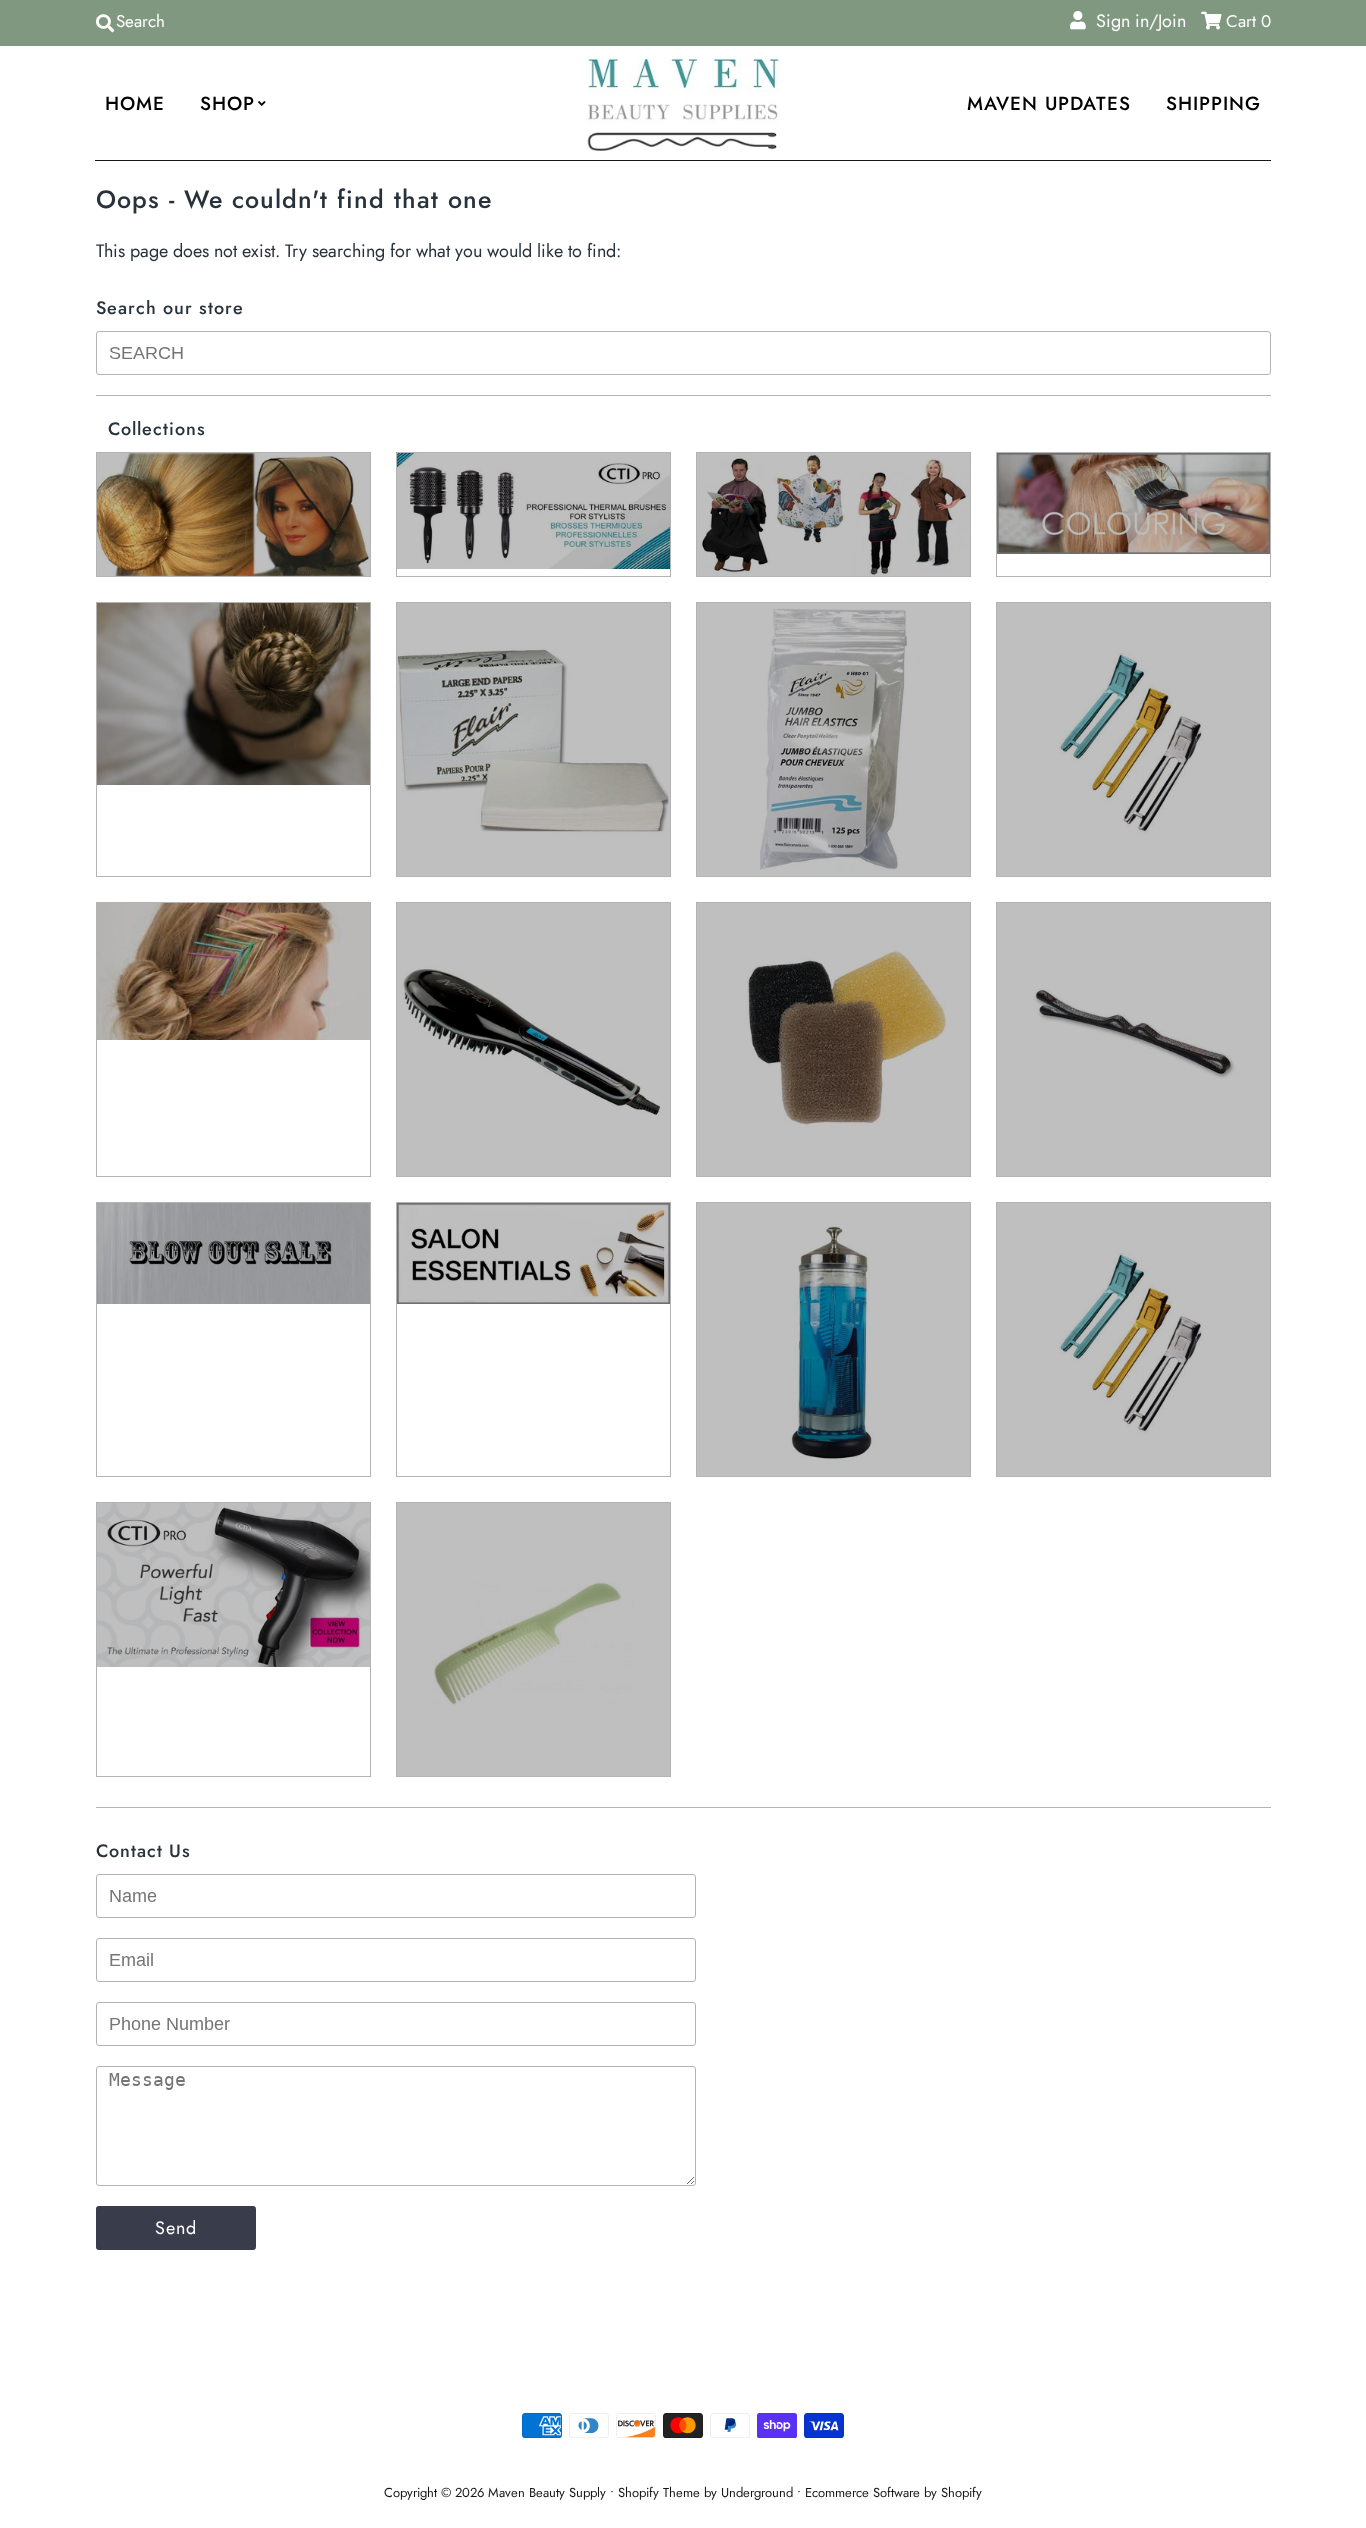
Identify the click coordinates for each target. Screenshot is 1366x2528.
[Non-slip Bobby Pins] (1133, 1039)
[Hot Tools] (533, 1039)
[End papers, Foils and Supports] (533, 739)
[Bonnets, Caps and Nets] (233, 514)
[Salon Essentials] (533, 1253)
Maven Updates (1049, 103)
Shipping (1213, 103)
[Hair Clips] (1133, 739)
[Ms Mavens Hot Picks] (833, 1039)
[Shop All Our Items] (833, 1339)
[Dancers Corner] (233, 694)
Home (135, 103)
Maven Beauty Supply (547, 2492)
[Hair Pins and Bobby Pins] (233, 971)
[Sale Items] (233, 1253)
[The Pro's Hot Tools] (233, 1585)
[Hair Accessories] (833, 739)
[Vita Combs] (533, 1639)
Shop (227, 103)
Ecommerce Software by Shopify (893, 2492)
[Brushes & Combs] (533, 511)
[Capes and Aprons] (833, 514)
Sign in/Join (1136, 21)
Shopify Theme (659, 2492)
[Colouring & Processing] (1133, 503)
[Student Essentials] (1133, 1339)
